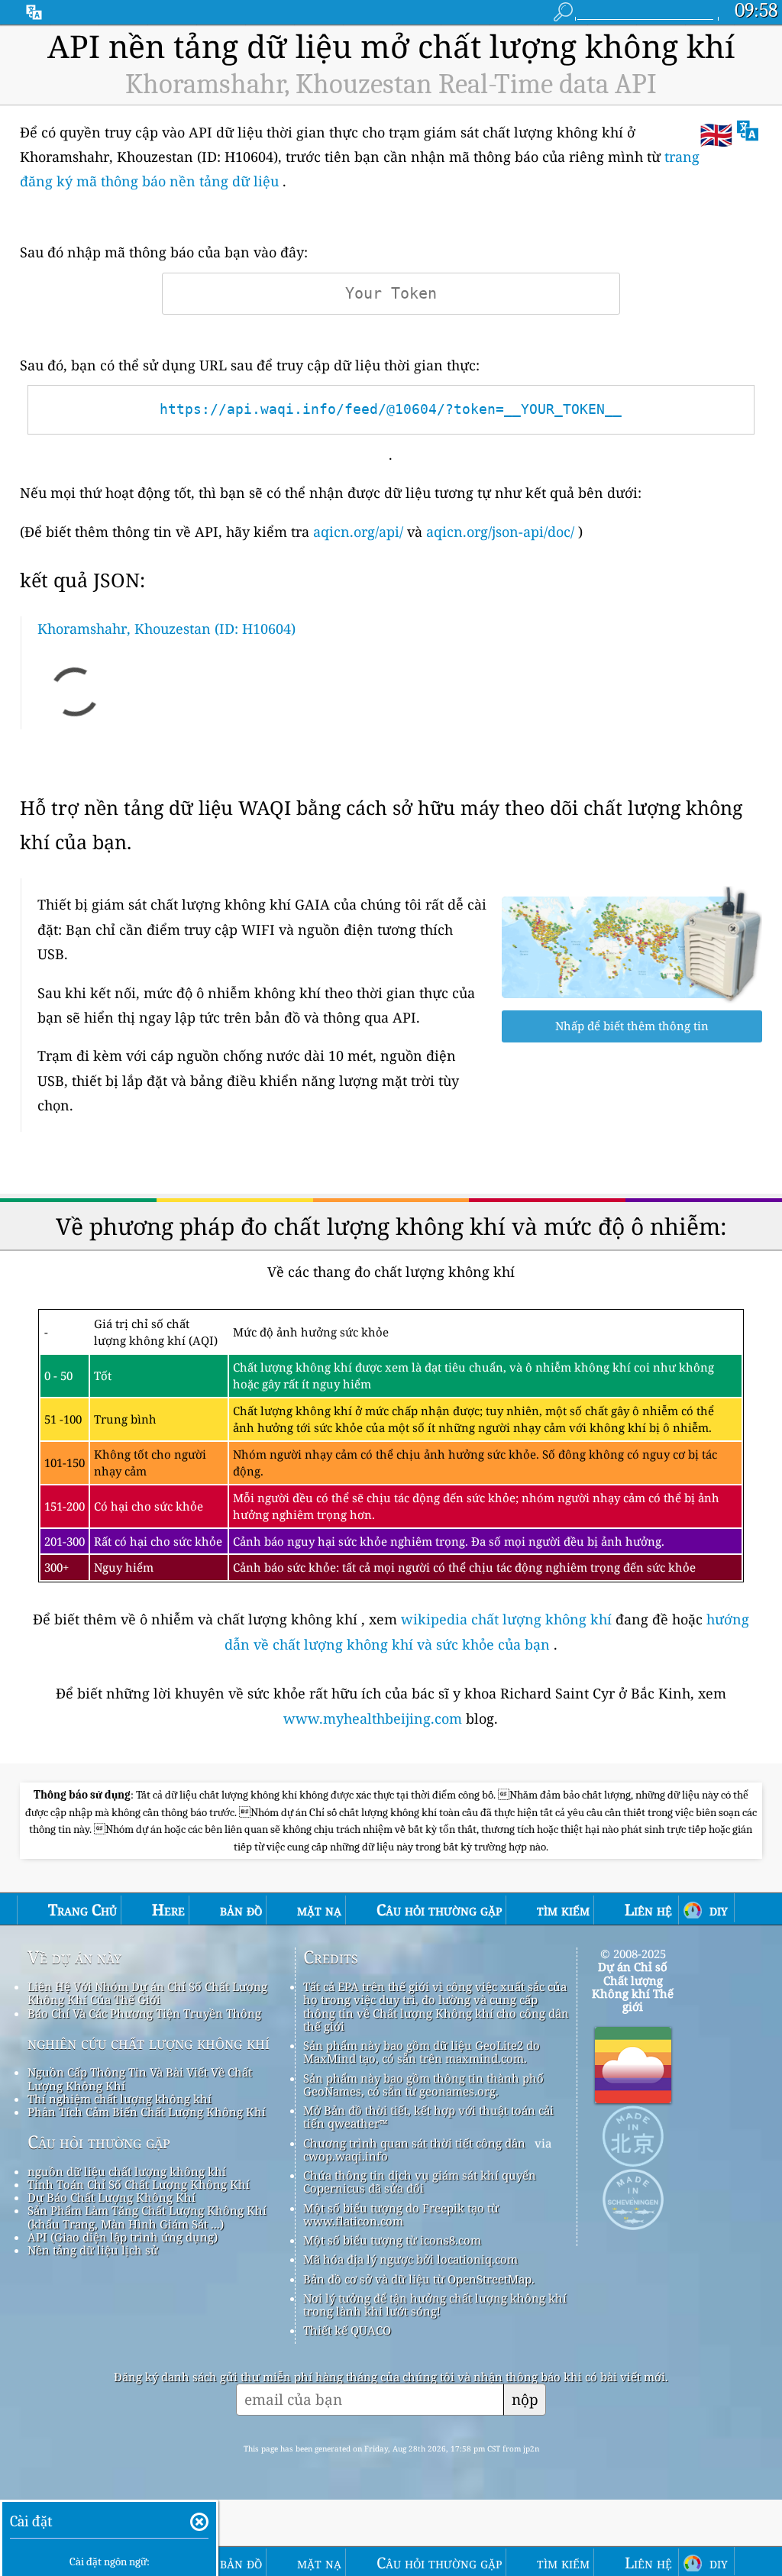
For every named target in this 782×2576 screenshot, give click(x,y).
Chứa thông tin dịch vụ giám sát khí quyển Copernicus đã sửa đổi (420, 2182)
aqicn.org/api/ (358, 532)
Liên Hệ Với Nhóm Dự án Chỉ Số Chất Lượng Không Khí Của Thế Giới (147, 1993)
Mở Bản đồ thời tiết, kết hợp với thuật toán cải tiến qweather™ (428, 2117)
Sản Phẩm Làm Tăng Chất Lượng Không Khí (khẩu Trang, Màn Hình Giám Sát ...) (147, 2217)
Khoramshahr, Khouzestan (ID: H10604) (166, 629)
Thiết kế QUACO (347, 2330)
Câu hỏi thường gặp (99, 2142)
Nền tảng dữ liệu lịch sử (93, 2250)
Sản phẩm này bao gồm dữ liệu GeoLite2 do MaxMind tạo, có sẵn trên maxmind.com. (422, 2052)
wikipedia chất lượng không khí (506, 1619)
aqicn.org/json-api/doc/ (500, 532)
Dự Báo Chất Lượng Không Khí (111, 2197)
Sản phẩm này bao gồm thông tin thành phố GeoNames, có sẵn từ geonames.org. (423, 2085)
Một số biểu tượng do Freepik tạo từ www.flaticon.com (401, 2214)
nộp (525, 2399)
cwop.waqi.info (346, 2156)
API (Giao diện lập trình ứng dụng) (123, 2237)
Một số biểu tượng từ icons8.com (392, 2240)
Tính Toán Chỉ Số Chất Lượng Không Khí (139, 2184)
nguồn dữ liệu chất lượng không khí (127, 2171)
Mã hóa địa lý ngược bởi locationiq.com (410, 2259)
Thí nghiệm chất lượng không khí (120, 2099)
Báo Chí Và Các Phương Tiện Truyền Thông (144, 2013)
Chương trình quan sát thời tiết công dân (414, 2143)
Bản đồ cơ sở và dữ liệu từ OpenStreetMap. (419, 2279)
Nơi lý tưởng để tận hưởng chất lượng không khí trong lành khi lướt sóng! (435, 2305)
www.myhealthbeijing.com (375, 1718)
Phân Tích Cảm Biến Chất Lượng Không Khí (147, 2112)
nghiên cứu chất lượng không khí (149, 2043)
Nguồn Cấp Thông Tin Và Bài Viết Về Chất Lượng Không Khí (140, 2078)
